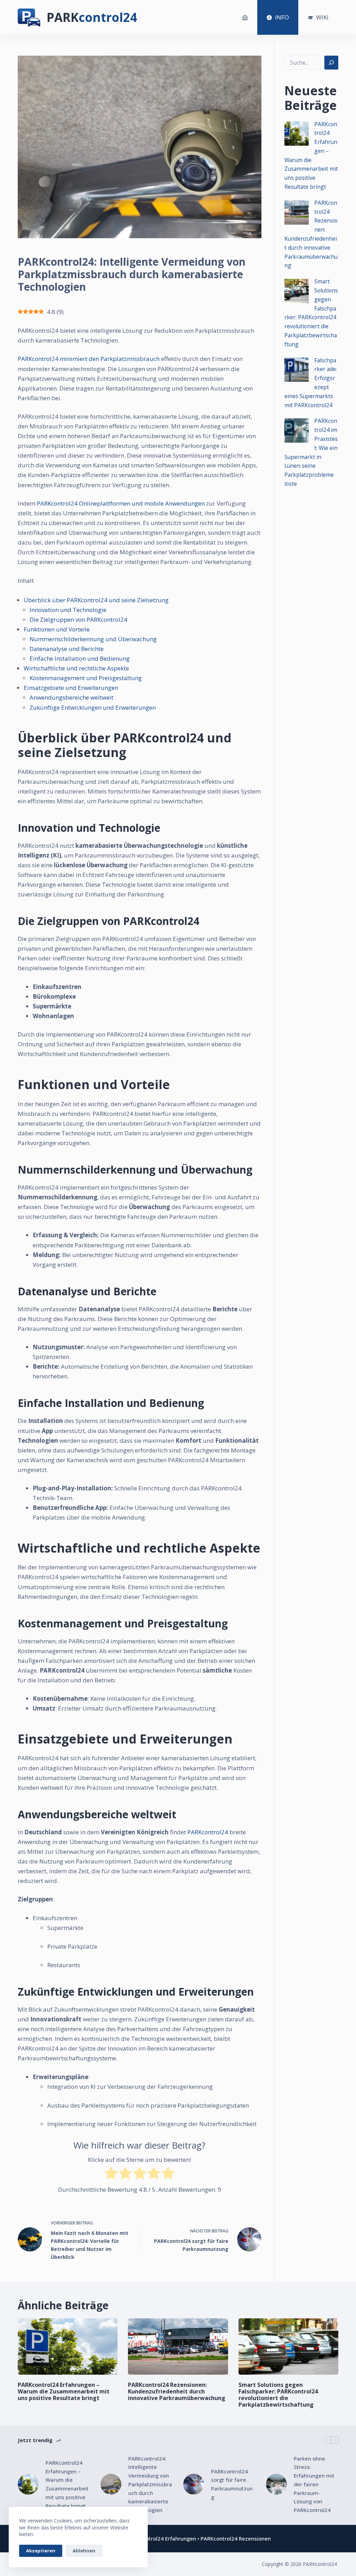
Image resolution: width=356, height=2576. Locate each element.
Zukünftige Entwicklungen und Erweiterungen (93, 707)
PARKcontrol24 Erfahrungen (161, 2538)
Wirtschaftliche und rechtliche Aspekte (76, 668)
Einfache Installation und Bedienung (80, 658)
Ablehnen (84, 2551)
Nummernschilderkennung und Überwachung (93, 639)
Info (282, 17)
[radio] (111, 2175)
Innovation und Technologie (68, 610)
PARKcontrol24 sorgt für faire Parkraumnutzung (232, 2484)
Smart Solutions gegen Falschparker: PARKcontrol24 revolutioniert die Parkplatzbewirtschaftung (278, 2395)
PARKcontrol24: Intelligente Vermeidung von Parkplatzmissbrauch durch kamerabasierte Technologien (150, 2484)
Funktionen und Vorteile (57, 629)
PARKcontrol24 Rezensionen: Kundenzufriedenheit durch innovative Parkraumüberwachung (177, 2391)
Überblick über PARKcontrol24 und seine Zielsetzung (96, 600)
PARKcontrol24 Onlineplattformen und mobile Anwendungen (121, 503)
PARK (92, 17)
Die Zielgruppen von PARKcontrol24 (78, 619)
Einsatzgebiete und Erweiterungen (71, 688)
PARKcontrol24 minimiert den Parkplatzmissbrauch (89, 359)
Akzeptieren (41, 2551)
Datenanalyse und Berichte (67, 649)
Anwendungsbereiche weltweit (71, 697)
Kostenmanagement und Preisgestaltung (86, 678)
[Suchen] (331, 63)
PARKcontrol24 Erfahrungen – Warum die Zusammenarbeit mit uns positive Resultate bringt (64, 2391)
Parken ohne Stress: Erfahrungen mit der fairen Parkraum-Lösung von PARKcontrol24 (314, 2484)
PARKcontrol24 (208, 1832)
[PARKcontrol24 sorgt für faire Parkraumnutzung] (194, 2484)
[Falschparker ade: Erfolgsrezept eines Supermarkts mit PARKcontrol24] (297, 370)
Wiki (322, 17)
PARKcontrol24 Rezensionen (236, 2538)
